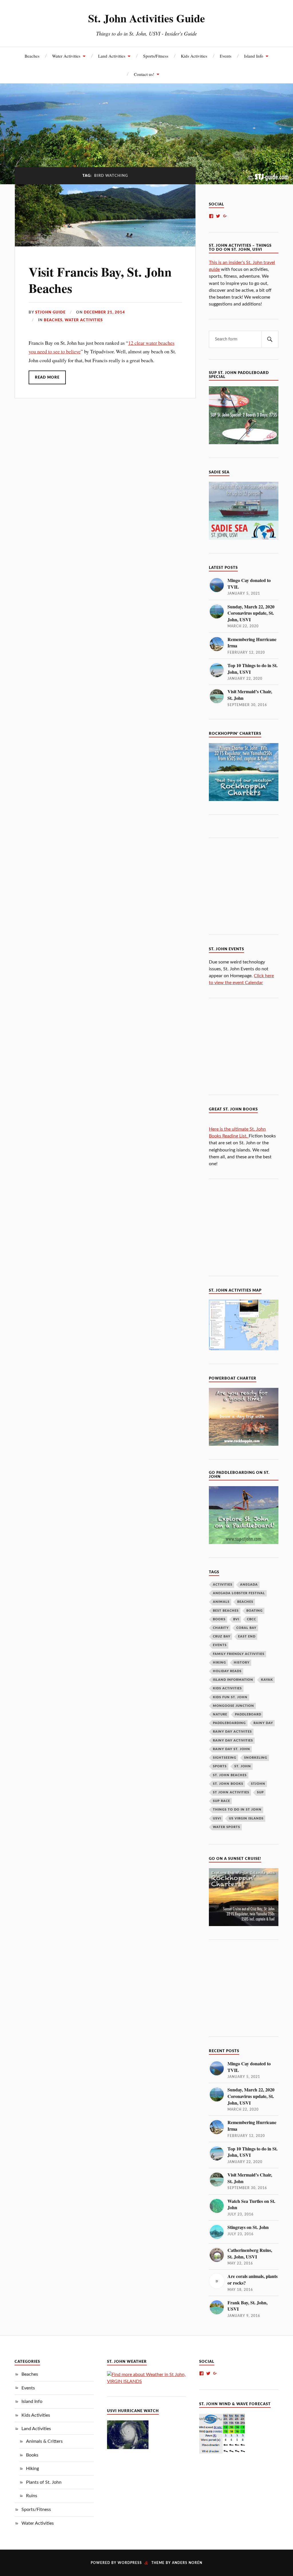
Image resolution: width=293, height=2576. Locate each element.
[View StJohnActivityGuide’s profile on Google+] (225, 216)
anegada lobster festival (239, 1593)
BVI (236, 1619)
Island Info (254, 56)
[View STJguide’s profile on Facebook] (211, 216)
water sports (226, 1827)
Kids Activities (194, 56)
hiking (219, 1663)
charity (221, 1628)
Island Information (233, 1680)
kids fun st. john (230, 1697)
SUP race (221, 1801)
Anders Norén (187, 2563)
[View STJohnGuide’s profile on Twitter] (218, 216)
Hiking (32, 2469)
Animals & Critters (44, 2441)
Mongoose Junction (233, 1706)
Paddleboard (248, 1714)
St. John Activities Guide (146, 18)
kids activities (227, 1688)
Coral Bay (246, 1628)
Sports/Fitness (156, 56)
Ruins (32, 2496)
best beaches (226, 1611)
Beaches (32, 56)
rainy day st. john (231, 1749)
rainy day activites (232, 1732)
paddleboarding (229, 1723)
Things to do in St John (237, 1810)
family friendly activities (239, 1654)
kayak (267, 1680)
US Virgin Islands (246, 1818)
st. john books (228, 1784)
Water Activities (66, 56)
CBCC (252, 1619)
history (242, 1663)
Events (226, 56)
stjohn (258, 1784)
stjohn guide (50, 312)
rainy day (263, 1723)
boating (255, 1611)
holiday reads (227, 1671)
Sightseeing (225, 1758)
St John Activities (231, 1792)
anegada (249, 1585)
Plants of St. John (44, 2482)
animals (221, 1602)
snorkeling (256, 1758)
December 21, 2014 (104, 312)
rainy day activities (233, 1740)
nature (220, 1714)
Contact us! (144, 74)
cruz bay (222, 1636)
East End (247, 1636)
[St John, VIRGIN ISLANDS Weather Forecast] (146, 2381)
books (219, 1619)
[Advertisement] (251, 885)
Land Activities (112, 56)
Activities (223, 1585)
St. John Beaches (230, 1775)
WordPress (130, 2563)
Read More (47, 377)
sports (220, 1766)
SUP (260, 1792)
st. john (243, 1766)
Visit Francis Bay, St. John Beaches (100, 280)
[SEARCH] (270, 339)
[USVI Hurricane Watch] (128, 2448)
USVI (217, 1818)
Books (32, 2455)
